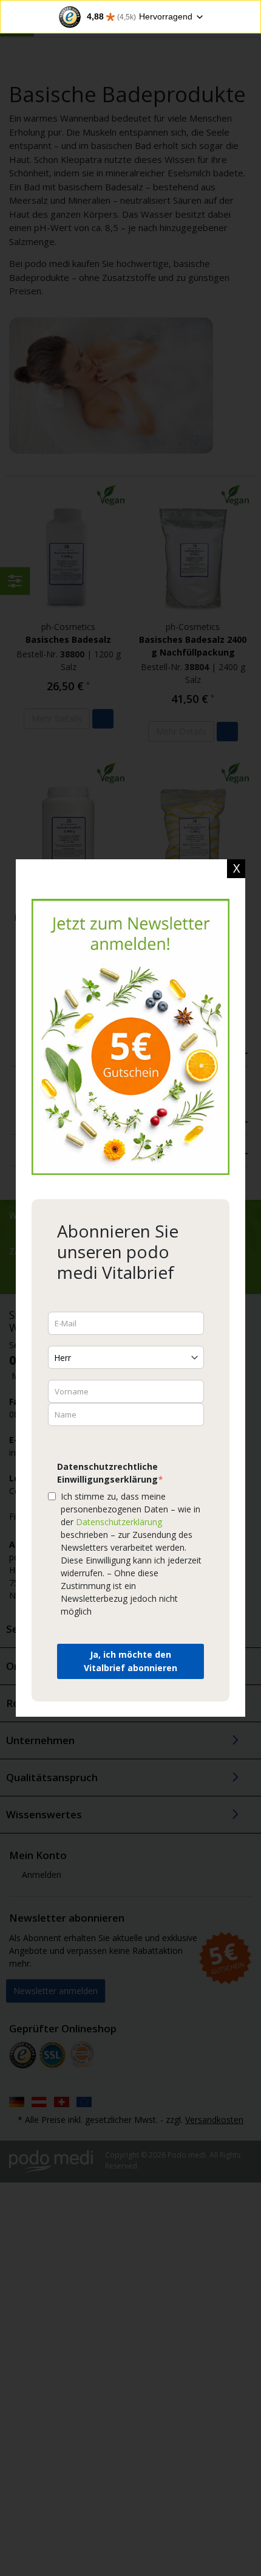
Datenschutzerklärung (119, 1522)
